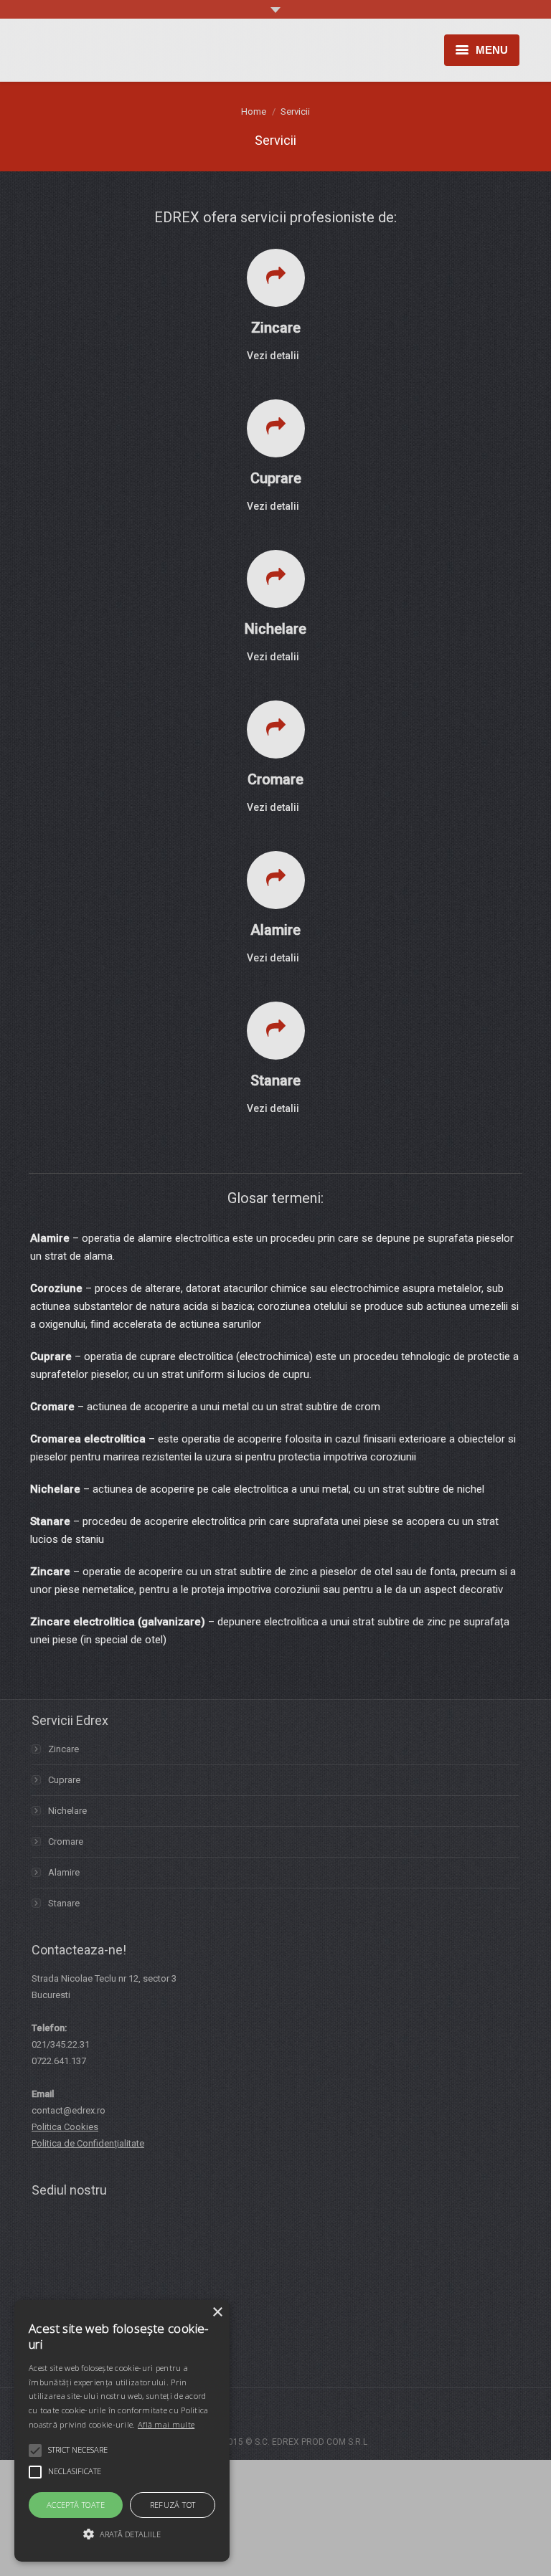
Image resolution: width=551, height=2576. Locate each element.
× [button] (217, 2313)
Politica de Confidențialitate (88, 2143)
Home (254, 111)
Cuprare (64, 1780)
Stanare (64, 1903)
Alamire (64, 1872)
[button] (122, 2534)
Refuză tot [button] (173, 2505)
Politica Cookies (65, 2127)
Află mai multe (166, 2424)
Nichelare (67, 1811)
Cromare (66, 1841)
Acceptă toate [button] (76, 2505)
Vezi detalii (273, 356)
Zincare (63, 1749)
